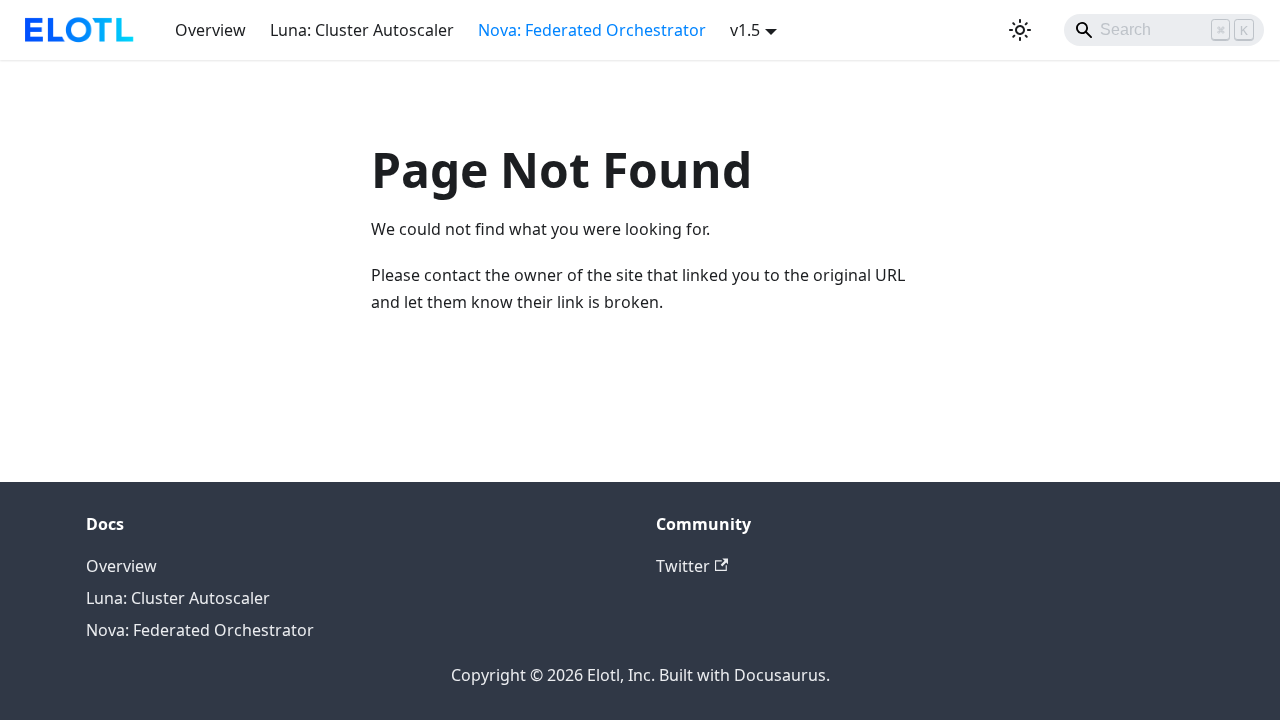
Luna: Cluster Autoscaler (362, 30)
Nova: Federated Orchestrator (592, 30)
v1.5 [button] (745, 30)
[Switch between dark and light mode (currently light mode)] (1020, 30)
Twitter (683, 566)
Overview (210, 30)
